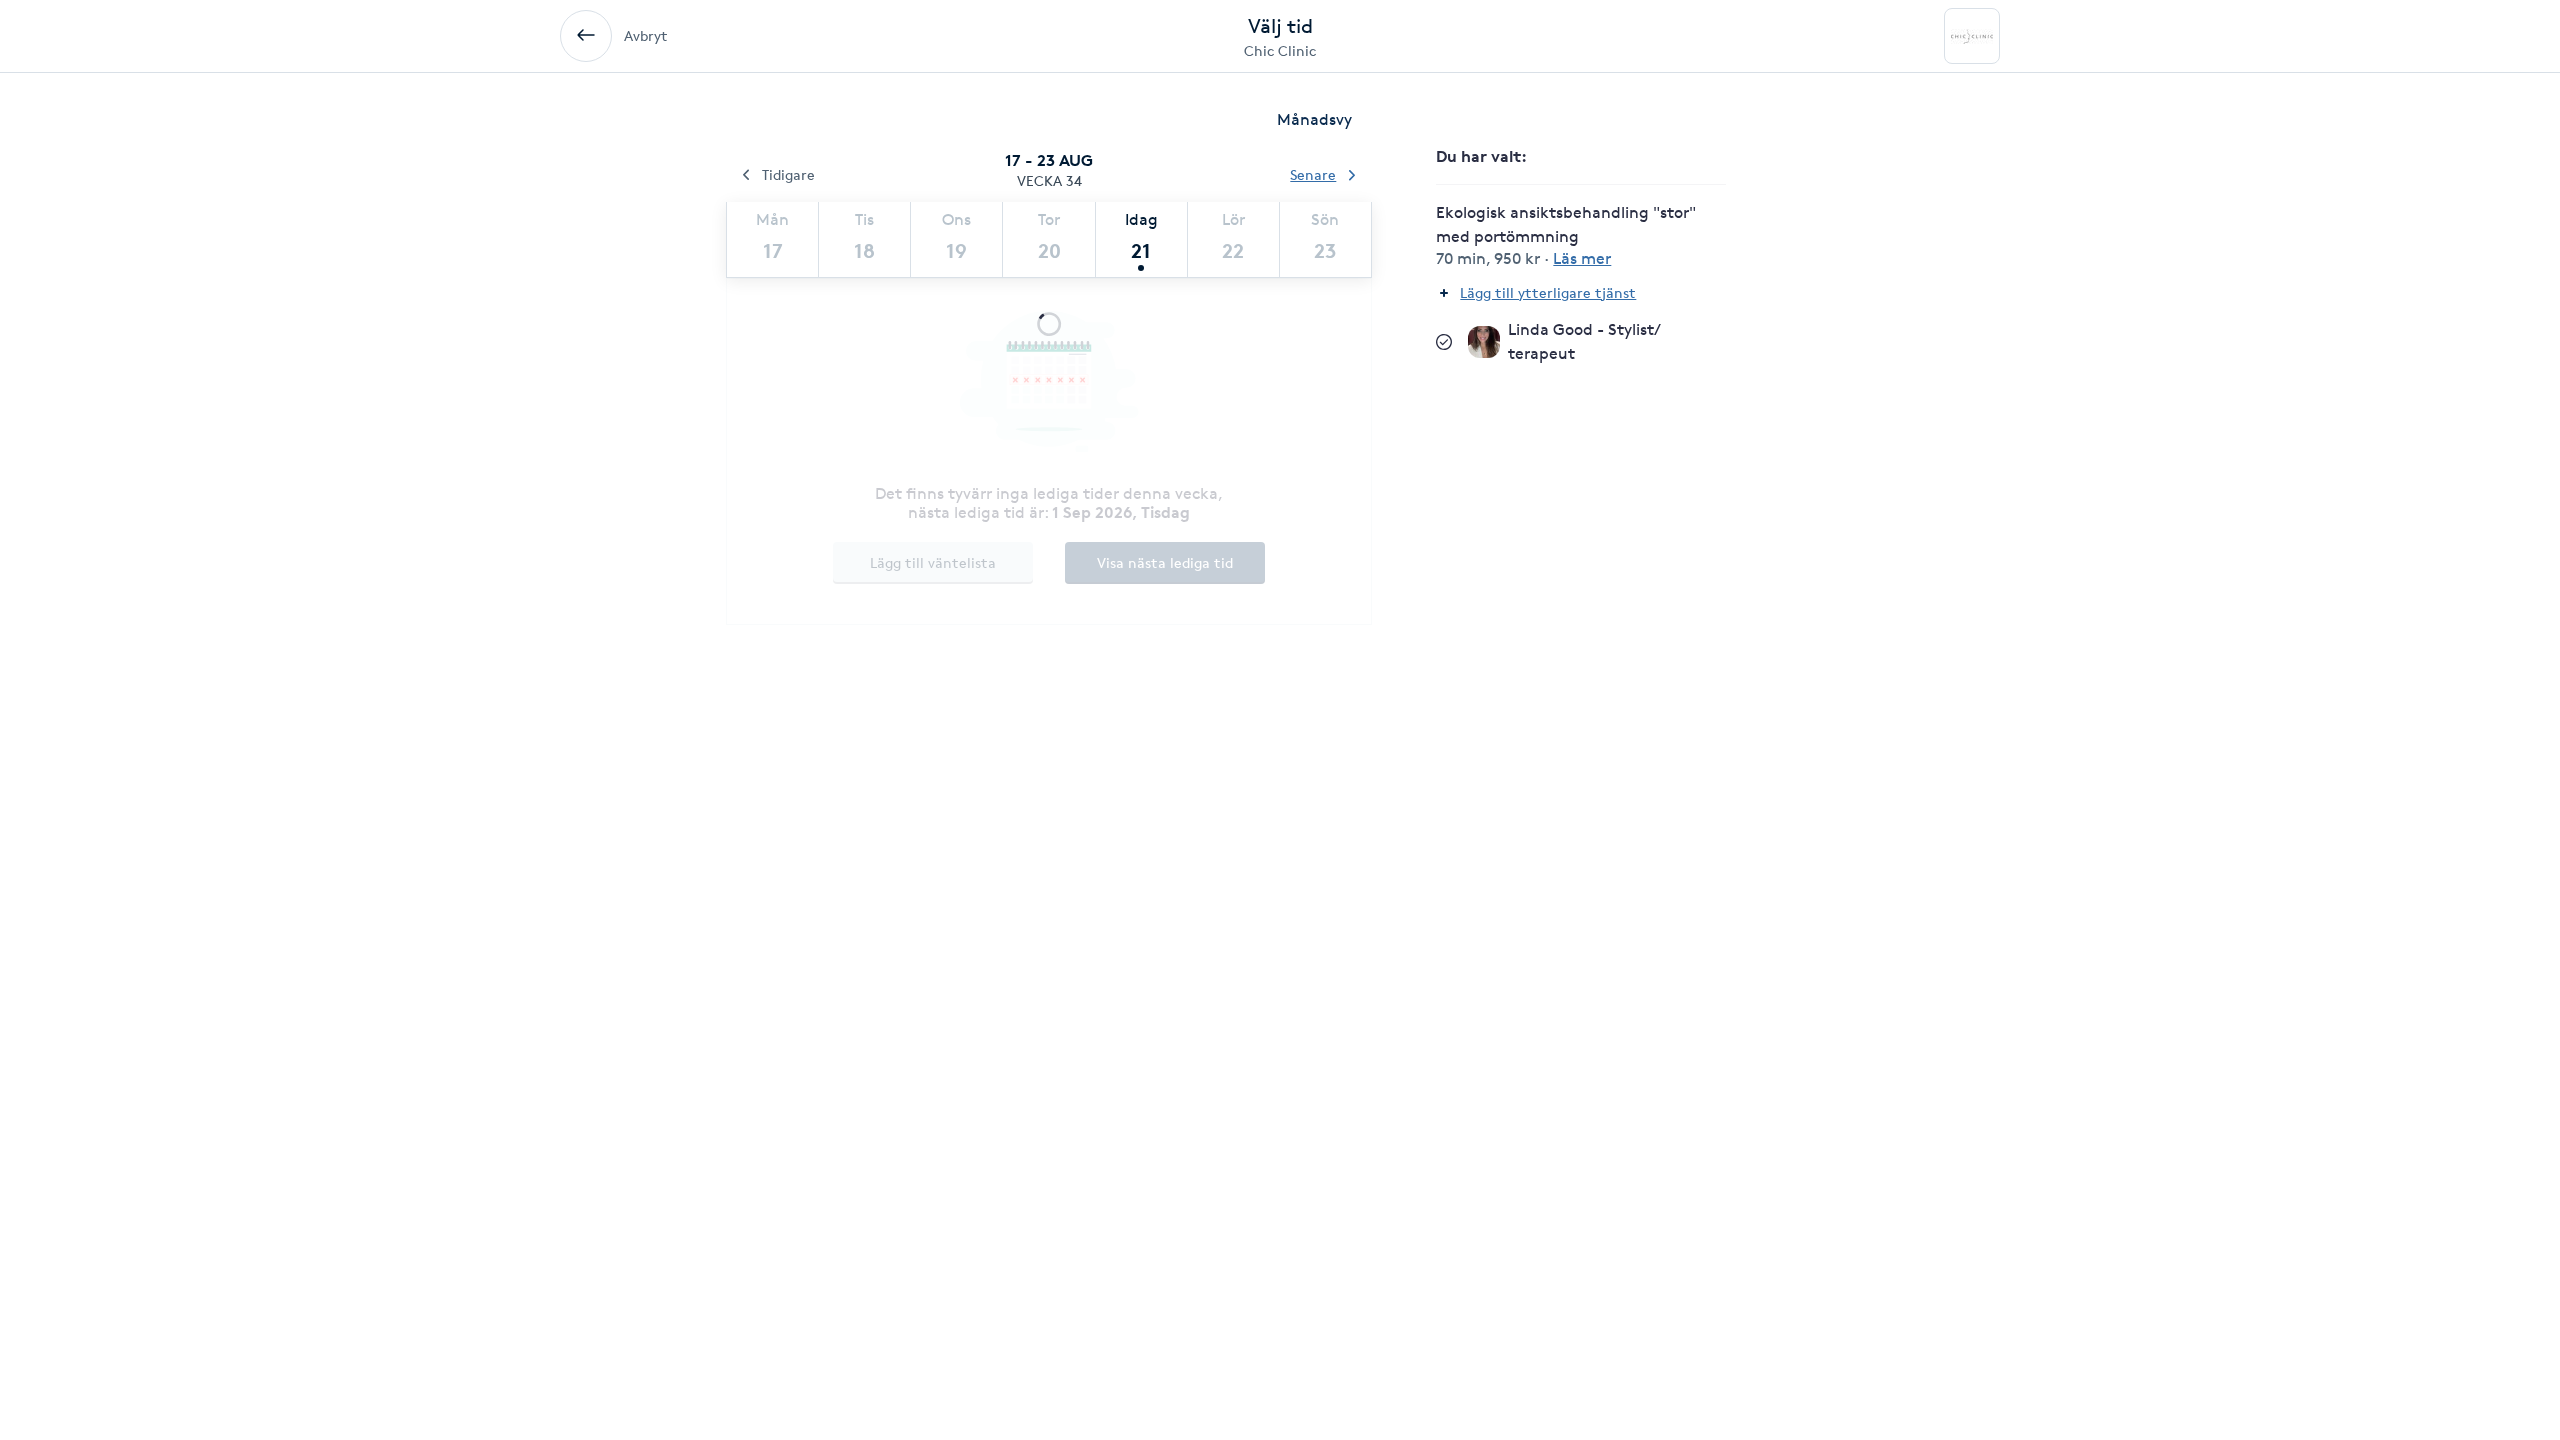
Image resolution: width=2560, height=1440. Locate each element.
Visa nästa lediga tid (1165, 562)
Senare (1313, 174)
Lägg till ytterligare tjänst (1548, 292)
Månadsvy (1314, 119)
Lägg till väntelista (933, 562)
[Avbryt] (586, 36)
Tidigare (788, 174)
